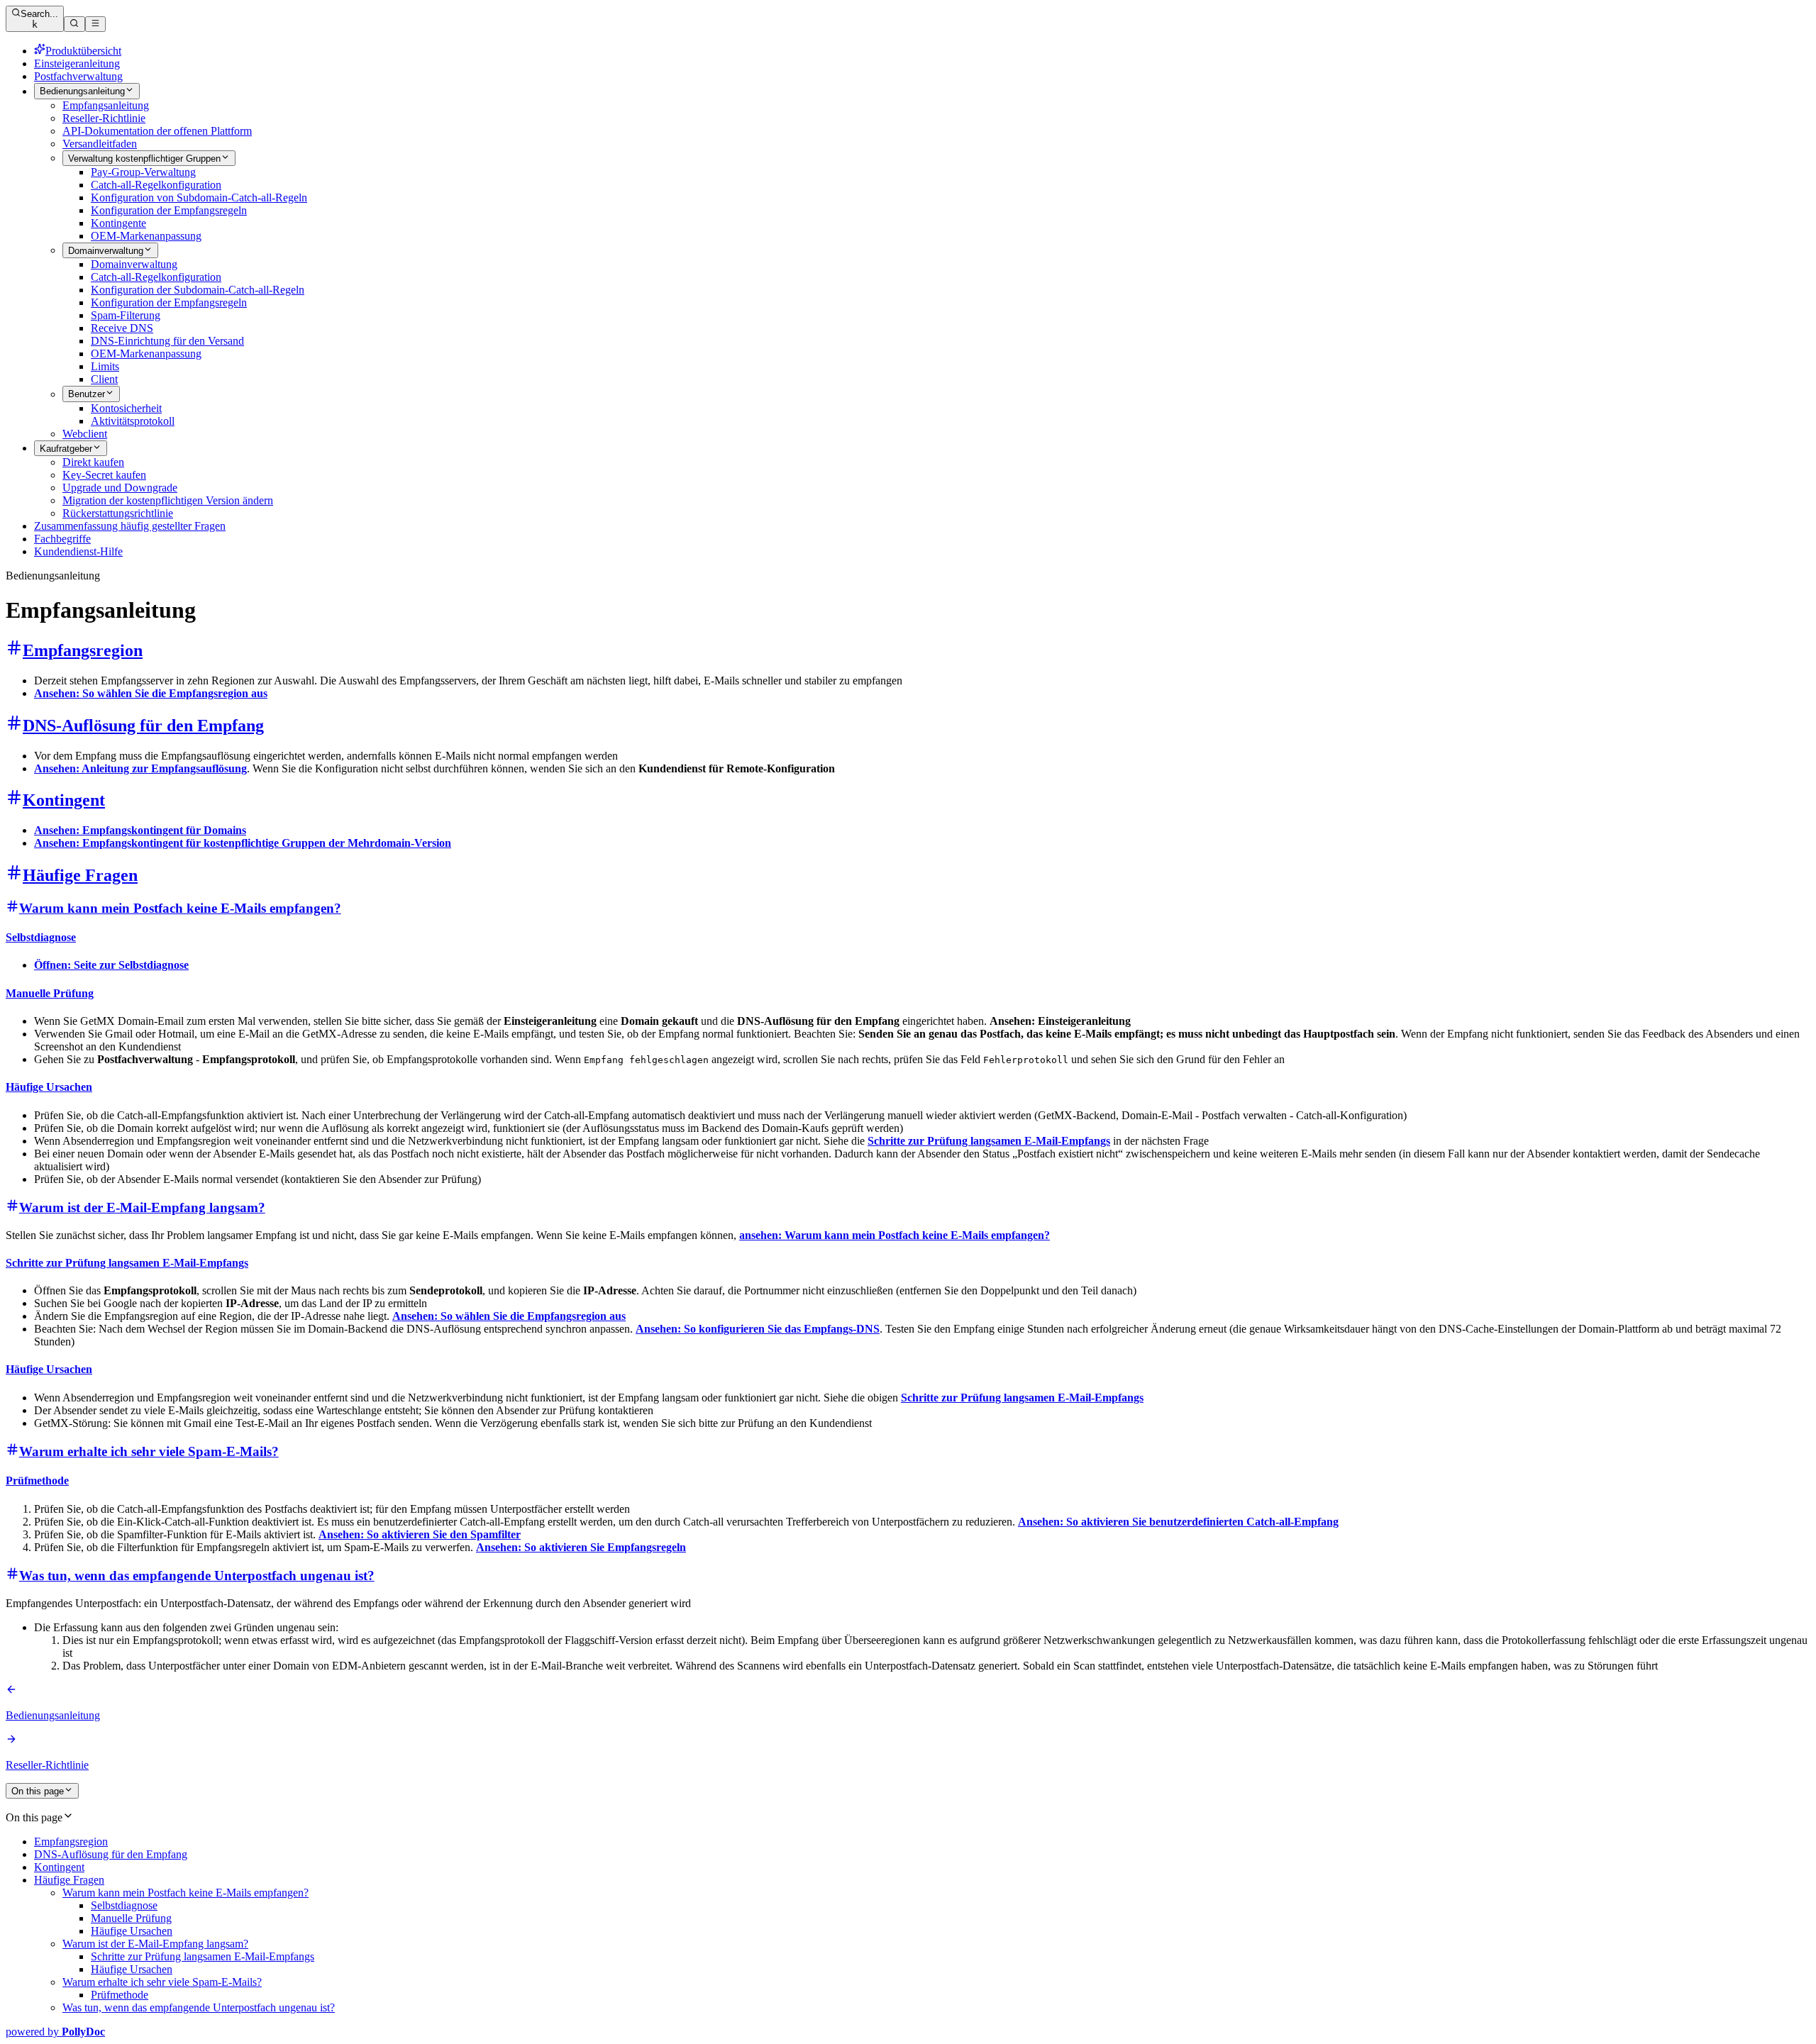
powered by (55, 2032)
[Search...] (74, 24)
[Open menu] (95, 24)
